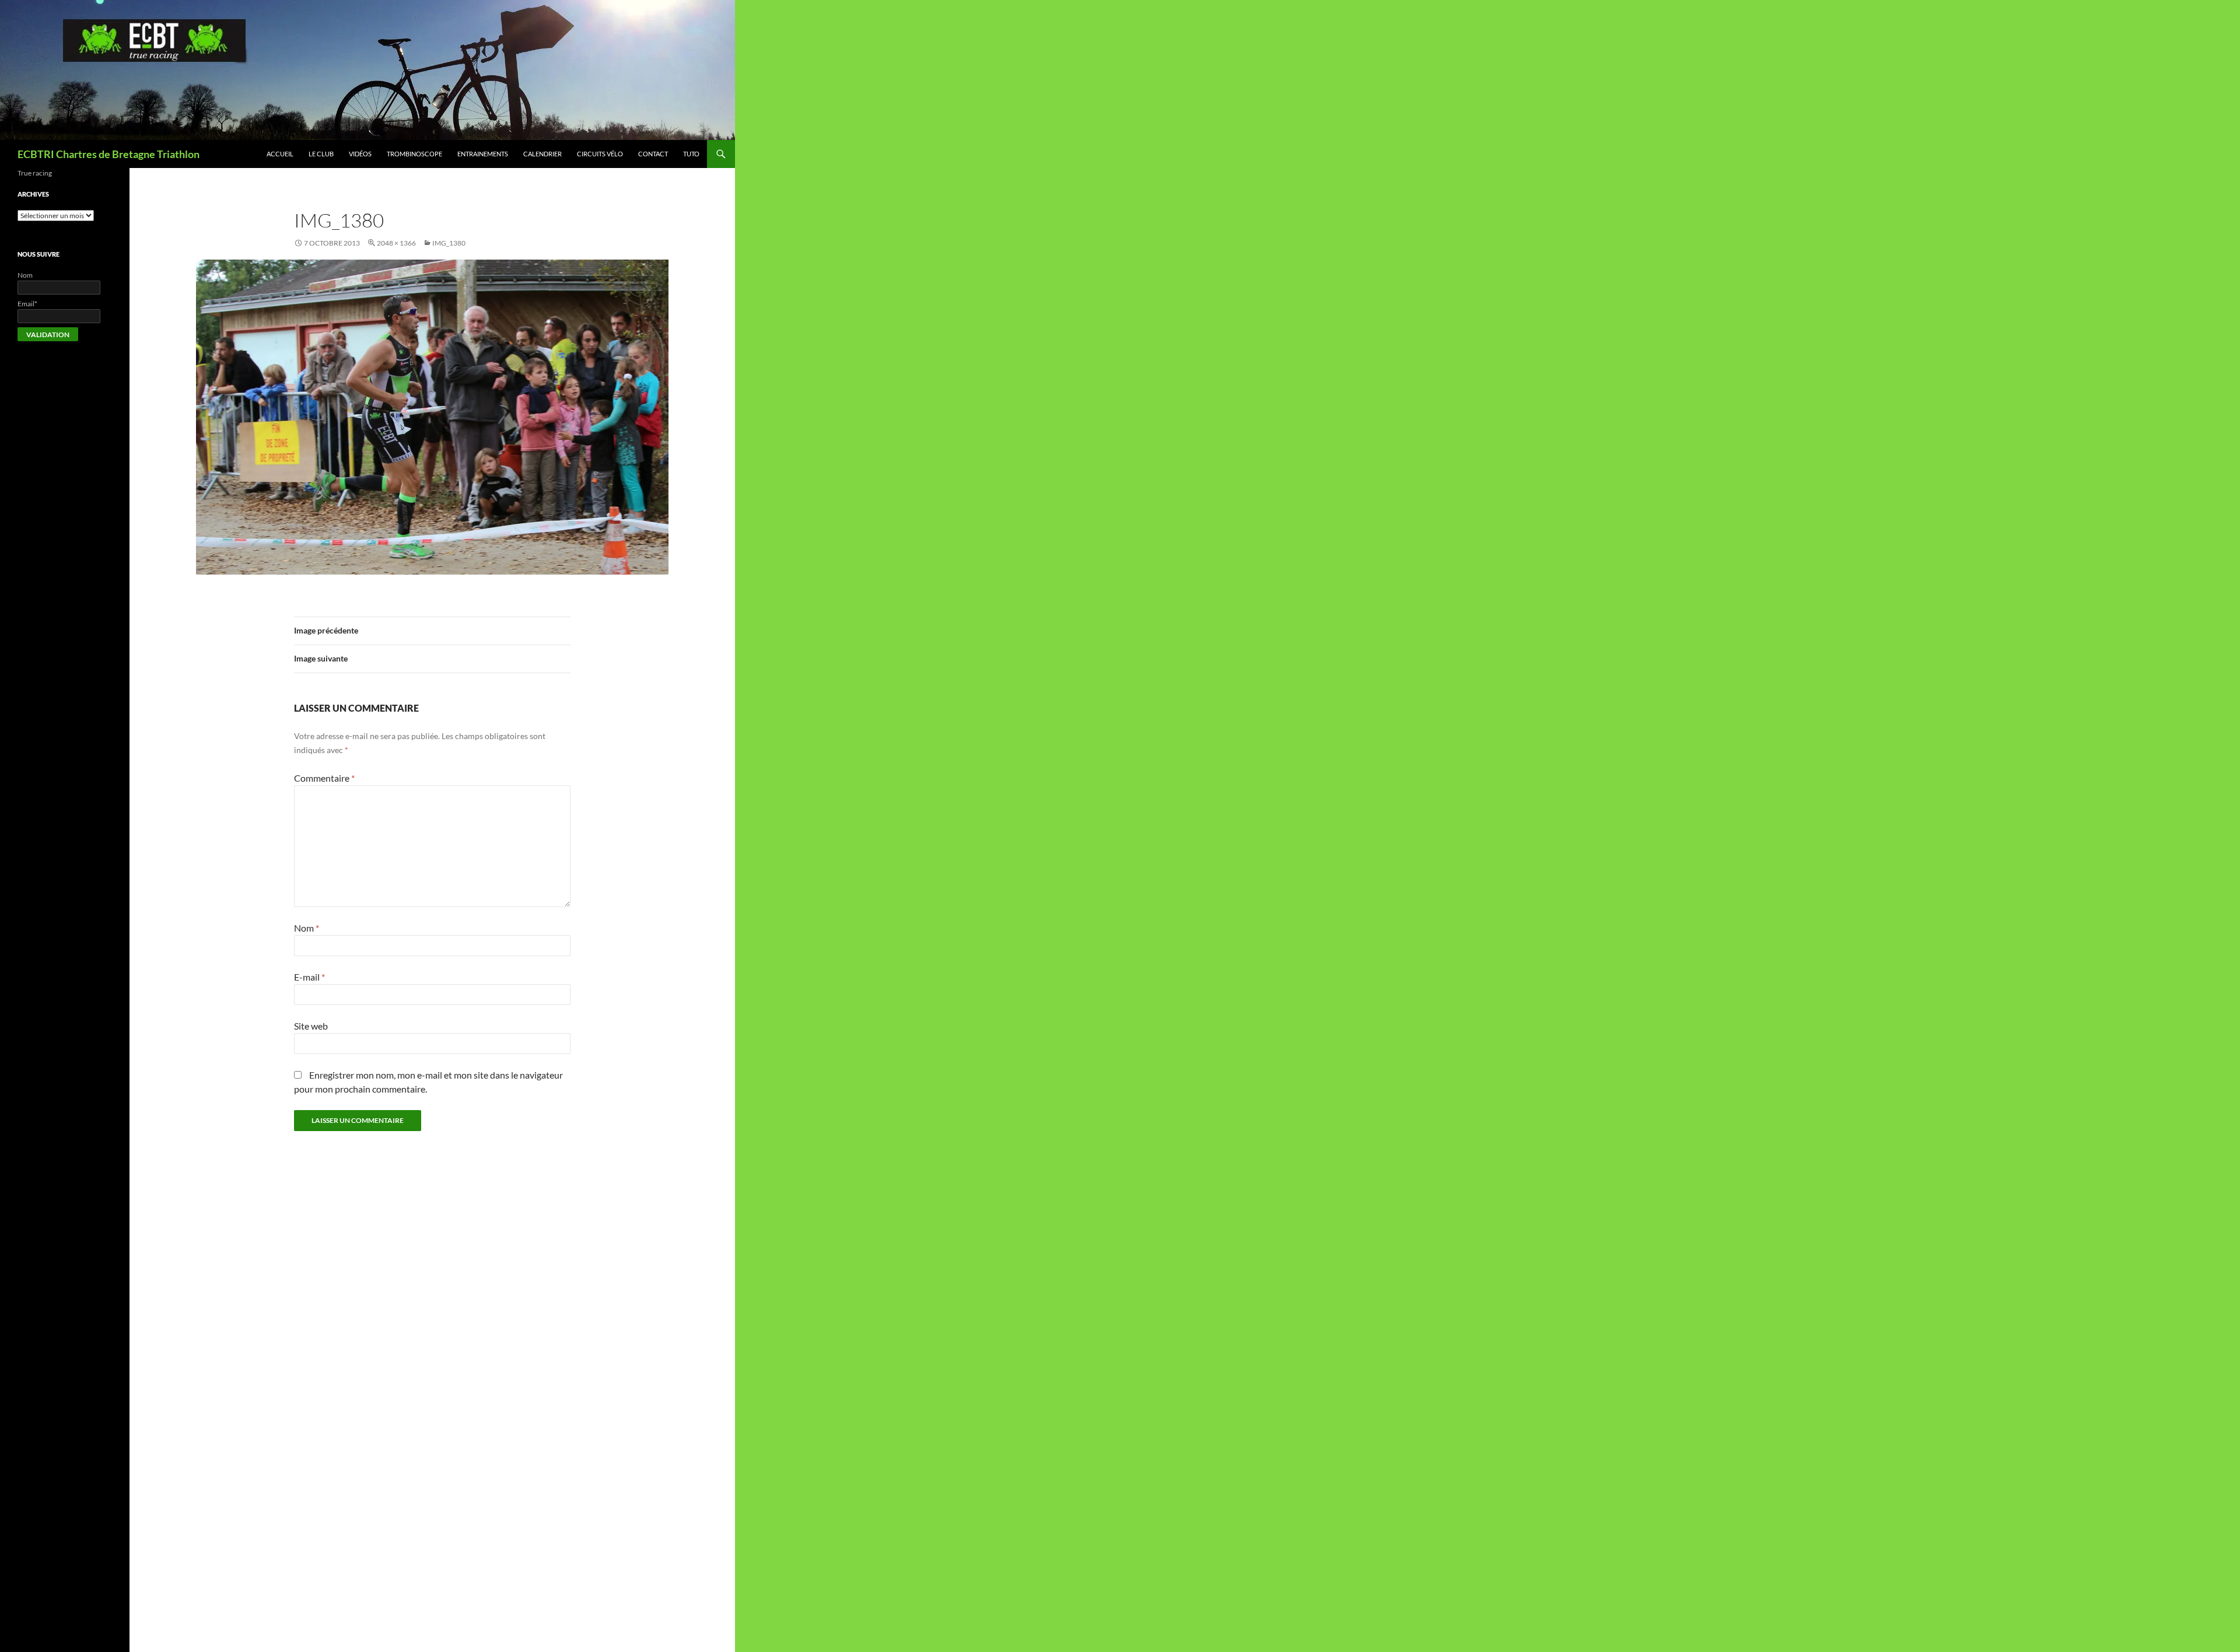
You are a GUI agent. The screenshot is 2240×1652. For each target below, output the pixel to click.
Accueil (280, 154)
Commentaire (324, 778)
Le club (321, 154)
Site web (311, 1026)
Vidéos (360, 154)
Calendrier (542, 154)
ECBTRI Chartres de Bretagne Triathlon (108, 154)
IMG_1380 (449, 243)
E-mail (309, 977)
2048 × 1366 (396, 243)
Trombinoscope (414, 154)
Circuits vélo (600, 154)
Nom (307, 928)
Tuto (691, 154)
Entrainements (483, 154)
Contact (653, 154)
